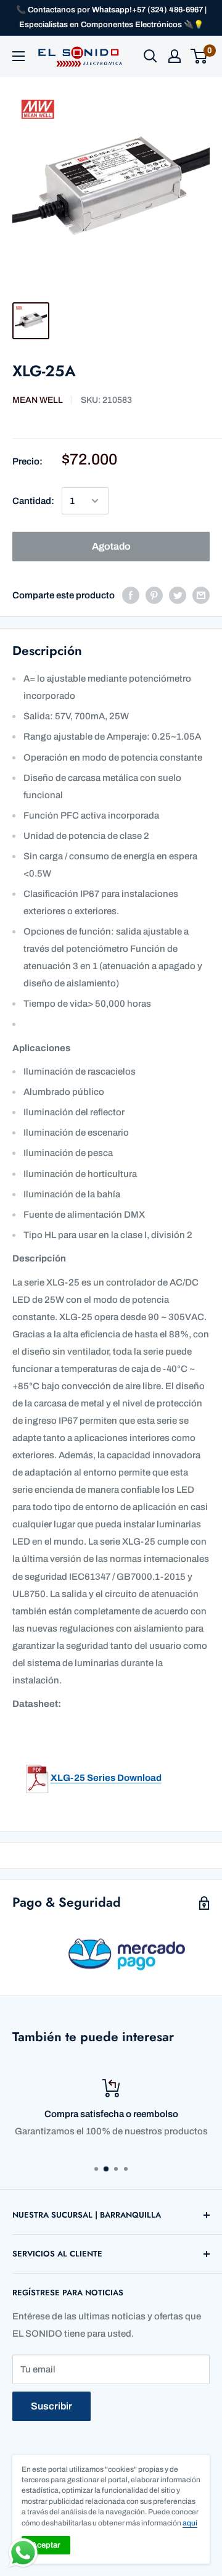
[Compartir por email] (201, 595)
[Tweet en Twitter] (178, 595)
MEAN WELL (38, 400)
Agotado (111, 546)
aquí (190, 2523)
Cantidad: (33, 501)
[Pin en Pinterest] (154, 595)
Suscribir (51, 2406)
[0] (199, 56)
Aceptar (46, 2545)
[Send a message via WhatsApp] (23, 2553)
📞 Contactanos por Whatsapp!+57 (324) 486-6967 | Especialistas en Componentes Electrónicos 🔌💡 (111, 17)
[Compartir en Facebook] (131, 595)
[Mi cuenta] (175, 56)
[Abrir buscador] (150, 56)
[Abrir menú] (18, 56)
